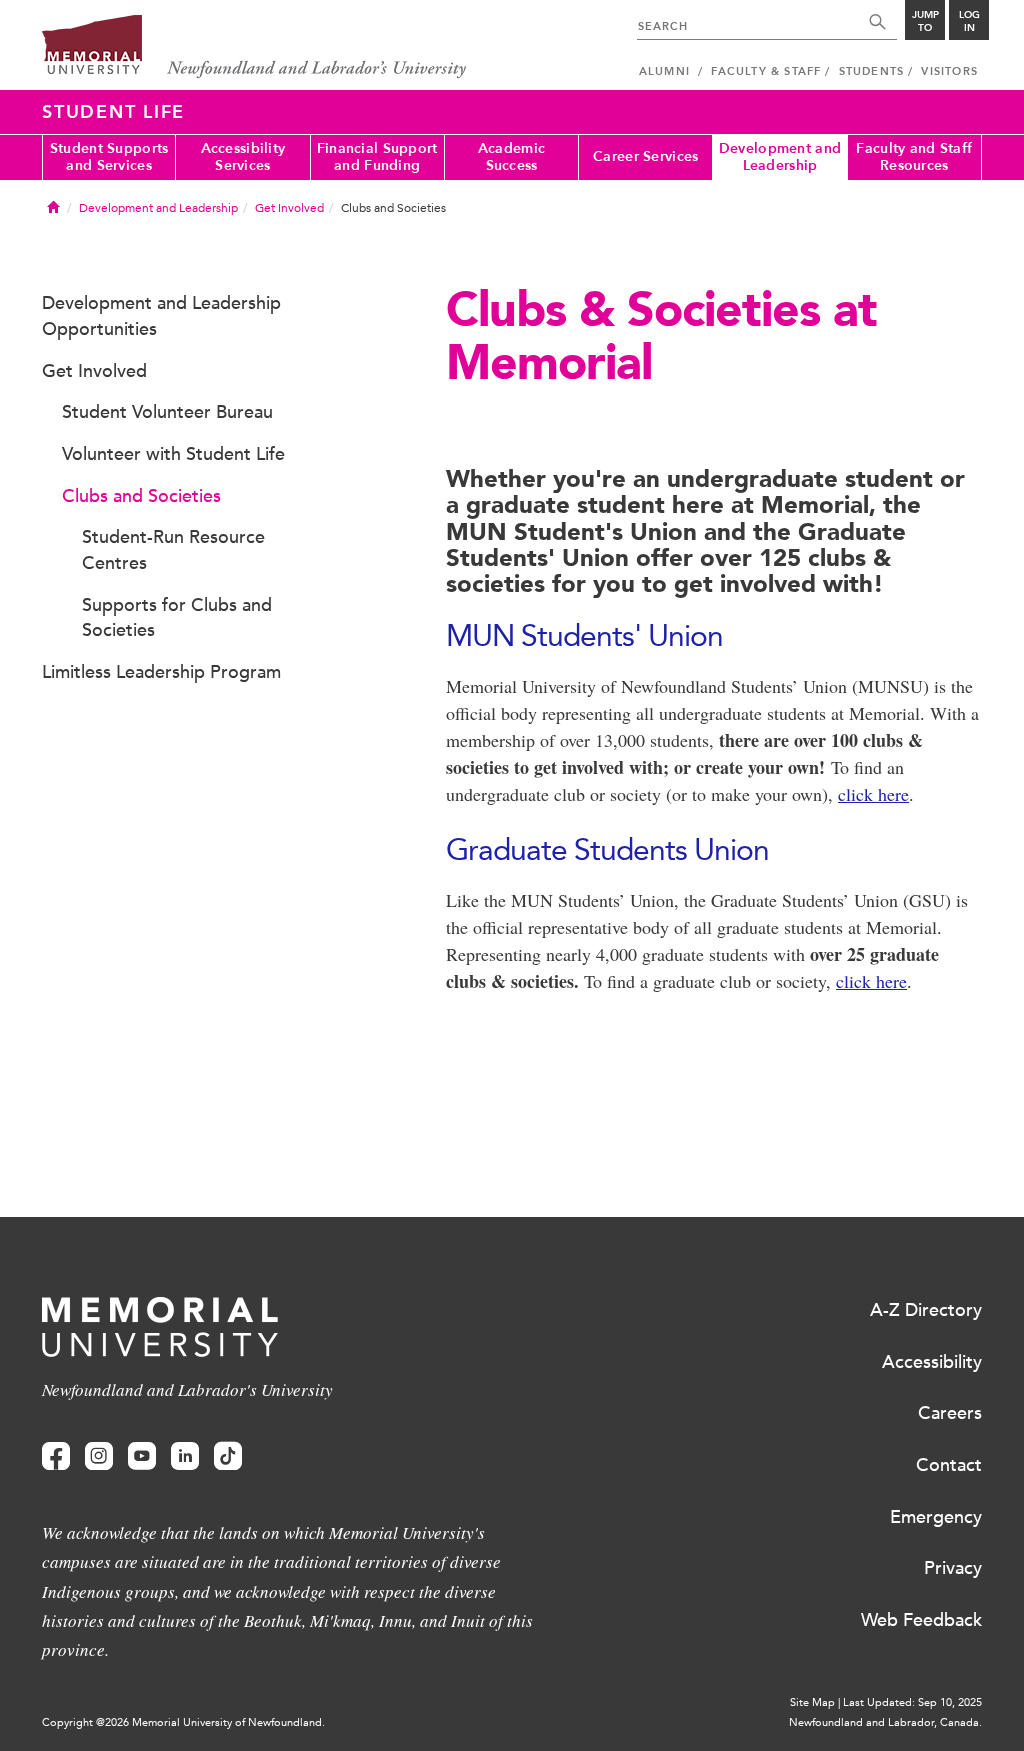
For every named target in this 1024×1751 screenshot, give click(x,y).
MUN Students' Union (584, 635)
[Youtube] (142, 1456)
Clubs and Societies (141, 496)
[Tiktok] (228, 1456)
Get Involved (289, 208)
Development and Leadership (780, 157)
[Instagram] (99, 1456)
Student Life (113, 112)
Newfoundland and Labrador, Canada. (885, 1722)
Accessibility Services (243, 157)
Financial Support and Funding (377, 157)
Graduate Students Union (607, 849)
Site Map (812, 1702)
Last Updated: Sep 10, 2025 (912, 1702)
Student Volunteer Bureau (167, 412)
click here (873, 794)
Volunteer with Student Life (173, 454)
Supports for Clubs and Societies (177, 618)
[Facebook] (56, 1456)
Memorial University (254, 47)
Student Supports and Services (109, 157)
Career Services (645, 156)
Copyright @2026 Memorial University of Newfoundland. (183, 1722)
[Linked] (185, 1456)
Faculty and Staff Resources (914, 157)
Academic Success (511, 157)
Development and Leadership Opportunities (161, 316)
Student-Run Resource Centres (173, 550)
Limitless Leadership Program (161, 672)
